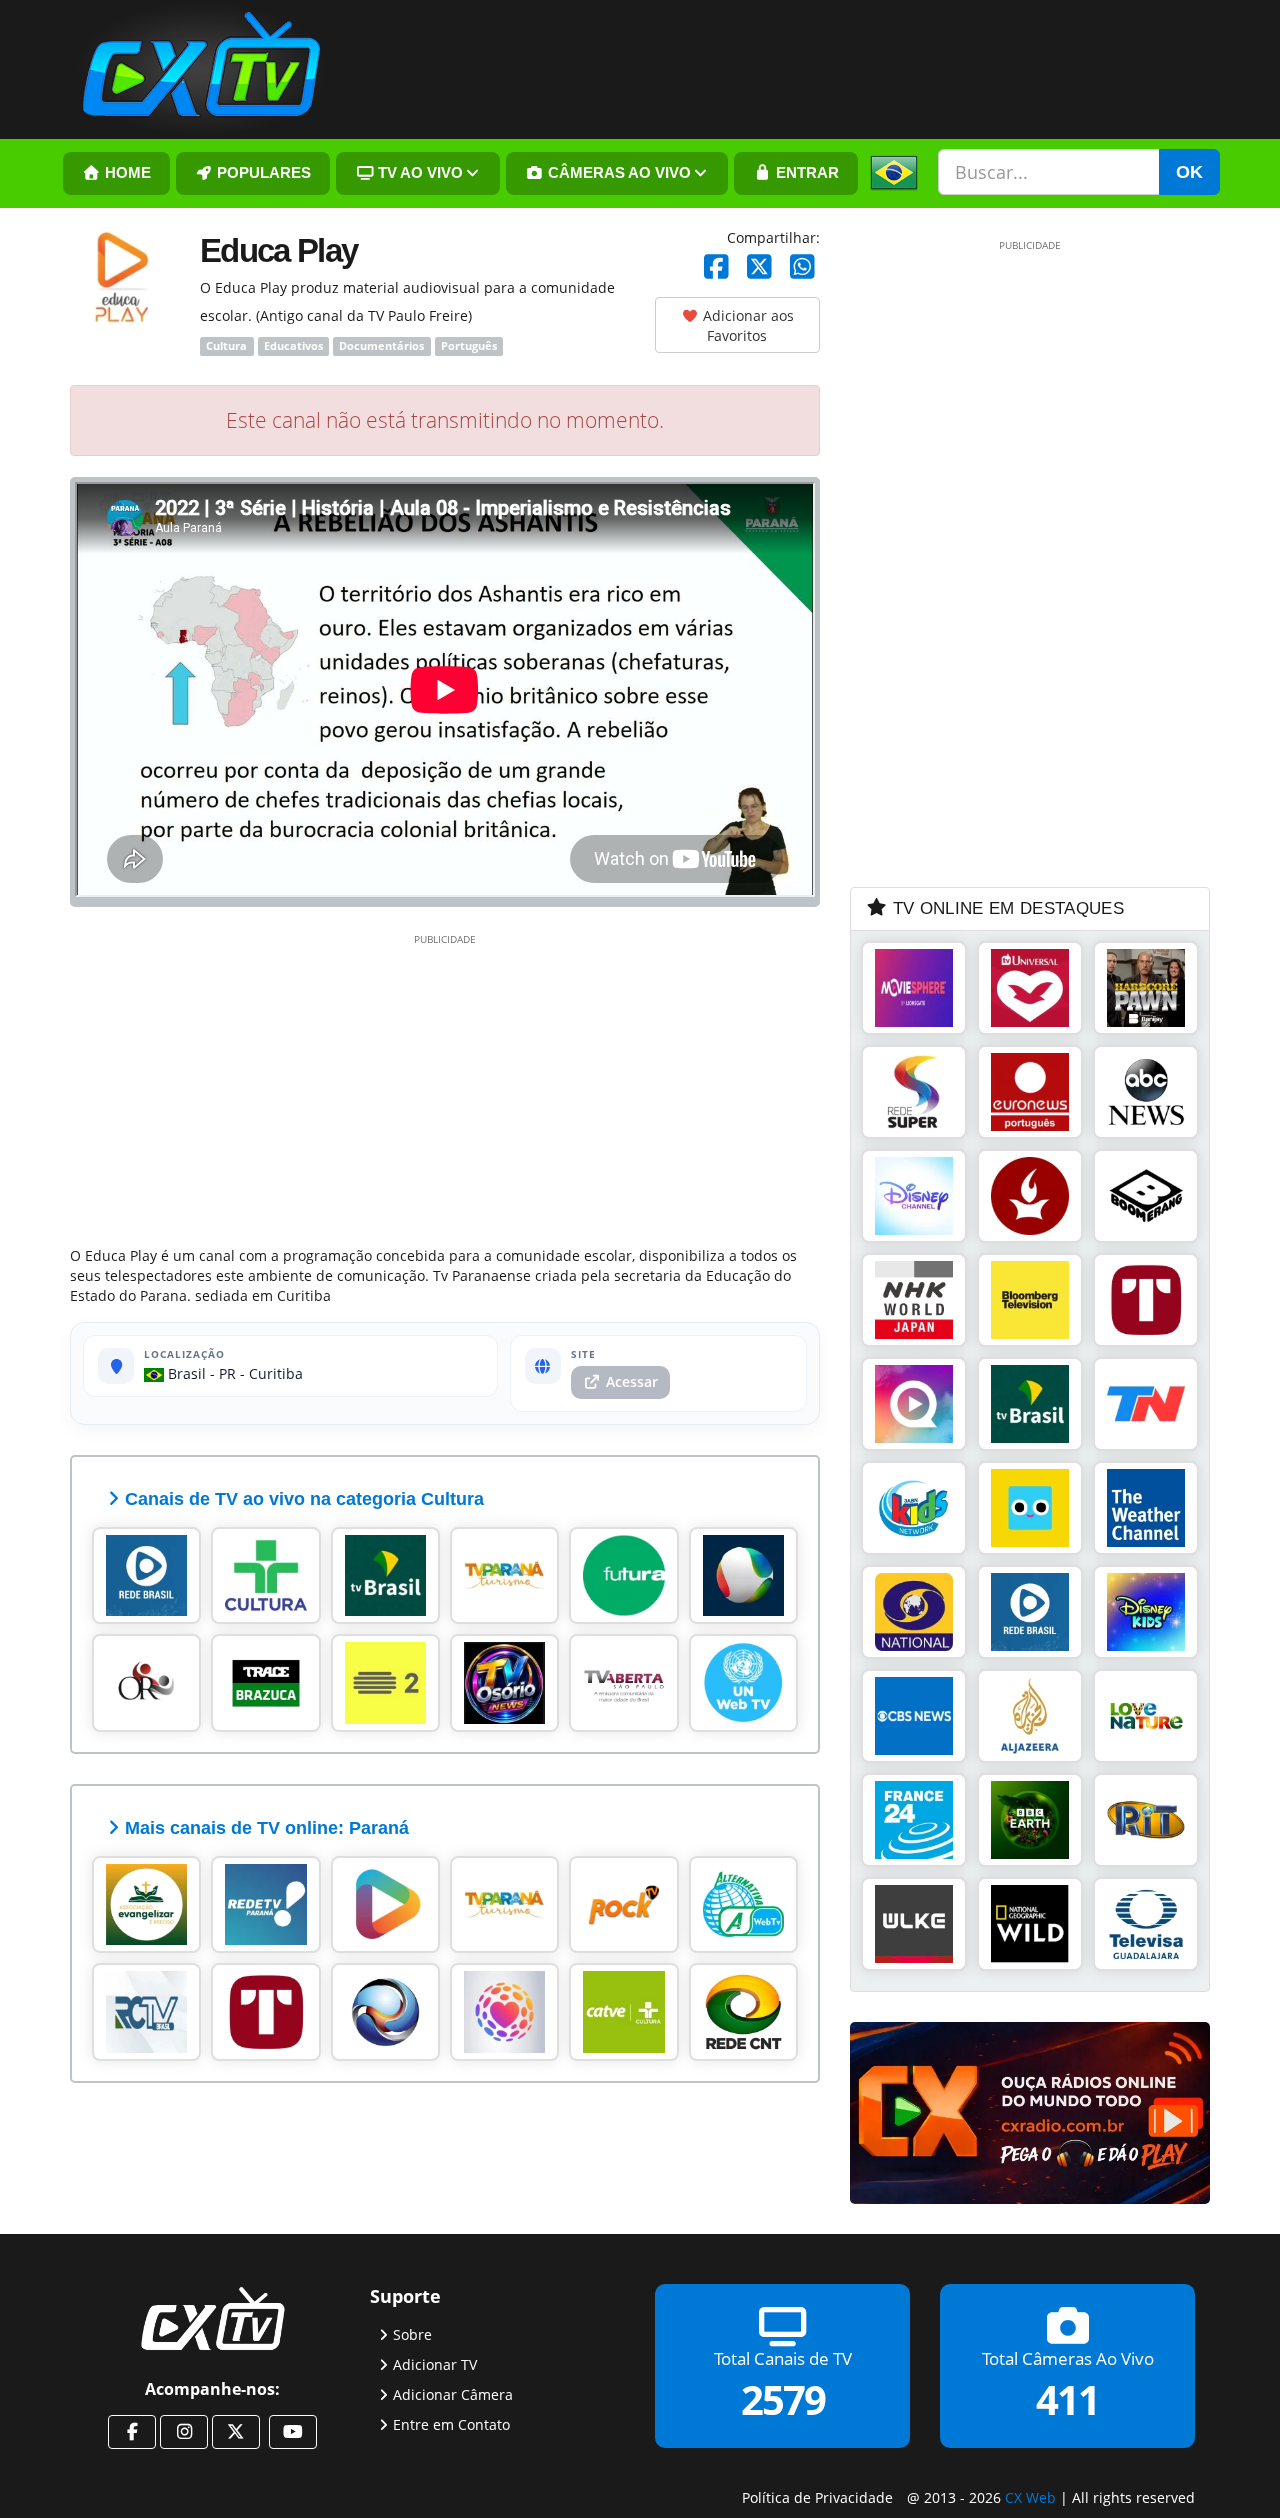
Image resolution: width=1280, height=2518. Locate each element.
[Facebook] (716, 267)
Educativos (293, 346)
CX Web (1030, 2497)
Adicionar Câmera (453, 2393)
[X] (759, 267)
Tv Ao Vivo (418, 173)
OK (1189, 172)
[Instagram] (184, 2432)
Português (469, 346)
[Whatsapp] (802, 267)
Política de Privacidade (817, 2497)
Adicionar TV (435, 2363)
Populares (262, 173)
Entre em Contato (451, 2423)
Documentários (381, 346)
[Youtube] (293, 2432)
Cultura (226, 346)
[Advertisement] (445, 1086)
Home (126, 173)
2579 (783, 2398)
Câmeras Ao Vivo (617, 173)
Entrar (805, 173)
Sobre (412, 2333)
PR (227, 1373)
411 (1067, 2398)
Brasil (185, 1373)
